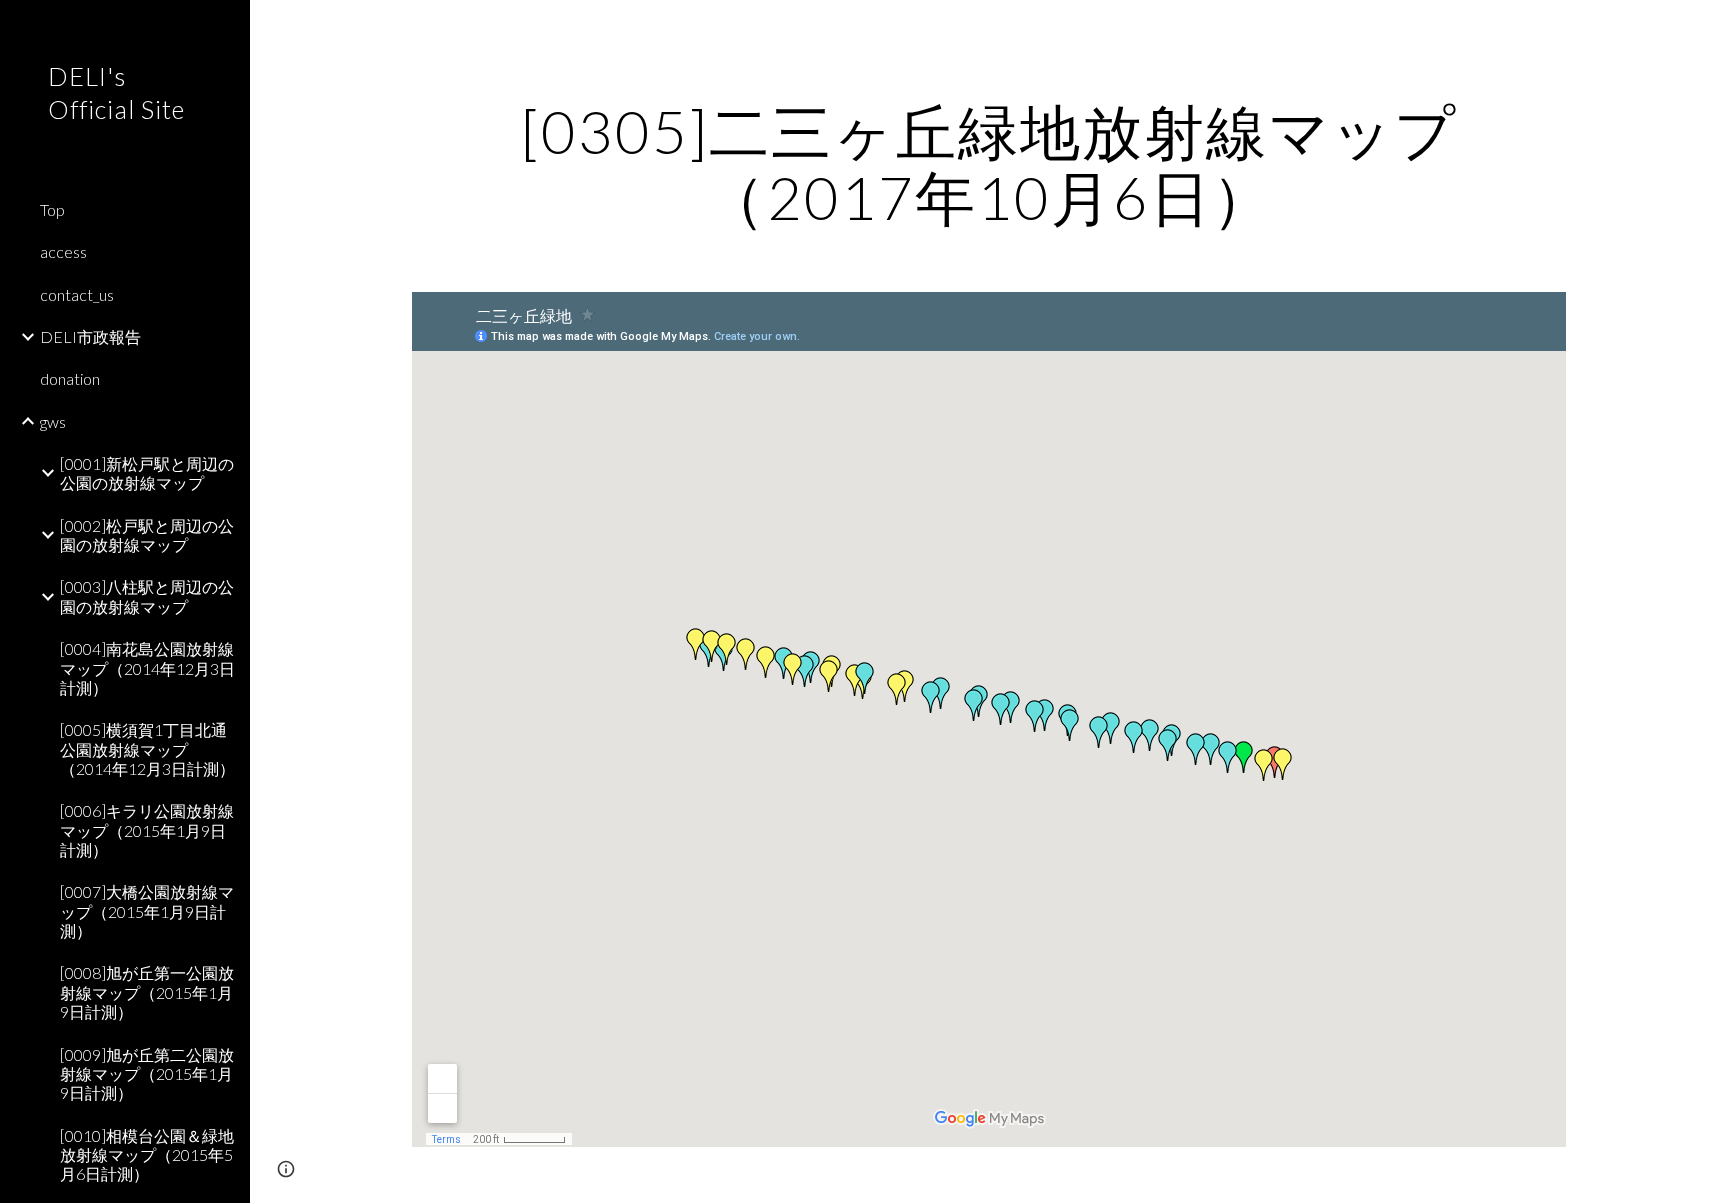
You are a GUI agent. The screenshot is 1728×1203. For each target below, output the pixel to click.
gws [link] (53, 421)
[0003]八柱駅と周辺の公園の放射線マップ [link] (147, 596)
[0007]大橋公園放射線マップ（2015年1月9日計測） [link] (147, 911)
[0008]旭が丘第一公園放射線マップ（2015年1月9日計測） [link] (147, 992)
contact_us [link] (77, 294)
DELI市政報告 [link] (90, 336)
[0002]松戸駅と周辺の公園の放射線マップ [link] (147, 535)
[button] (1704, 28)
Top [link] (52, 209)
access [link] (63, 251)
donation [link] (70, 378)
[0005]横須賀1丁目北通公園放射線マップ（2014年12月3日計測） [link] (147, 749)
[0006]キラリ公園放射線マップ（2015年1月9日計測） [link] (147, 830)
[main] (989, 164)
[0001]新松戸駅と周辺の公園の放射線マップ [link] (147, 473)
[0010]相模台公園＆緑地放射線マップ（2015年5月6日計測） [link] (147, 1155)
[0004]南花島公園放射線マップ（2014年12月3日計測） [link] (147, 668)
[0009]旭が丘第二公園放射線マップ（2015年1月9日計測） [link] (147, 1074)
